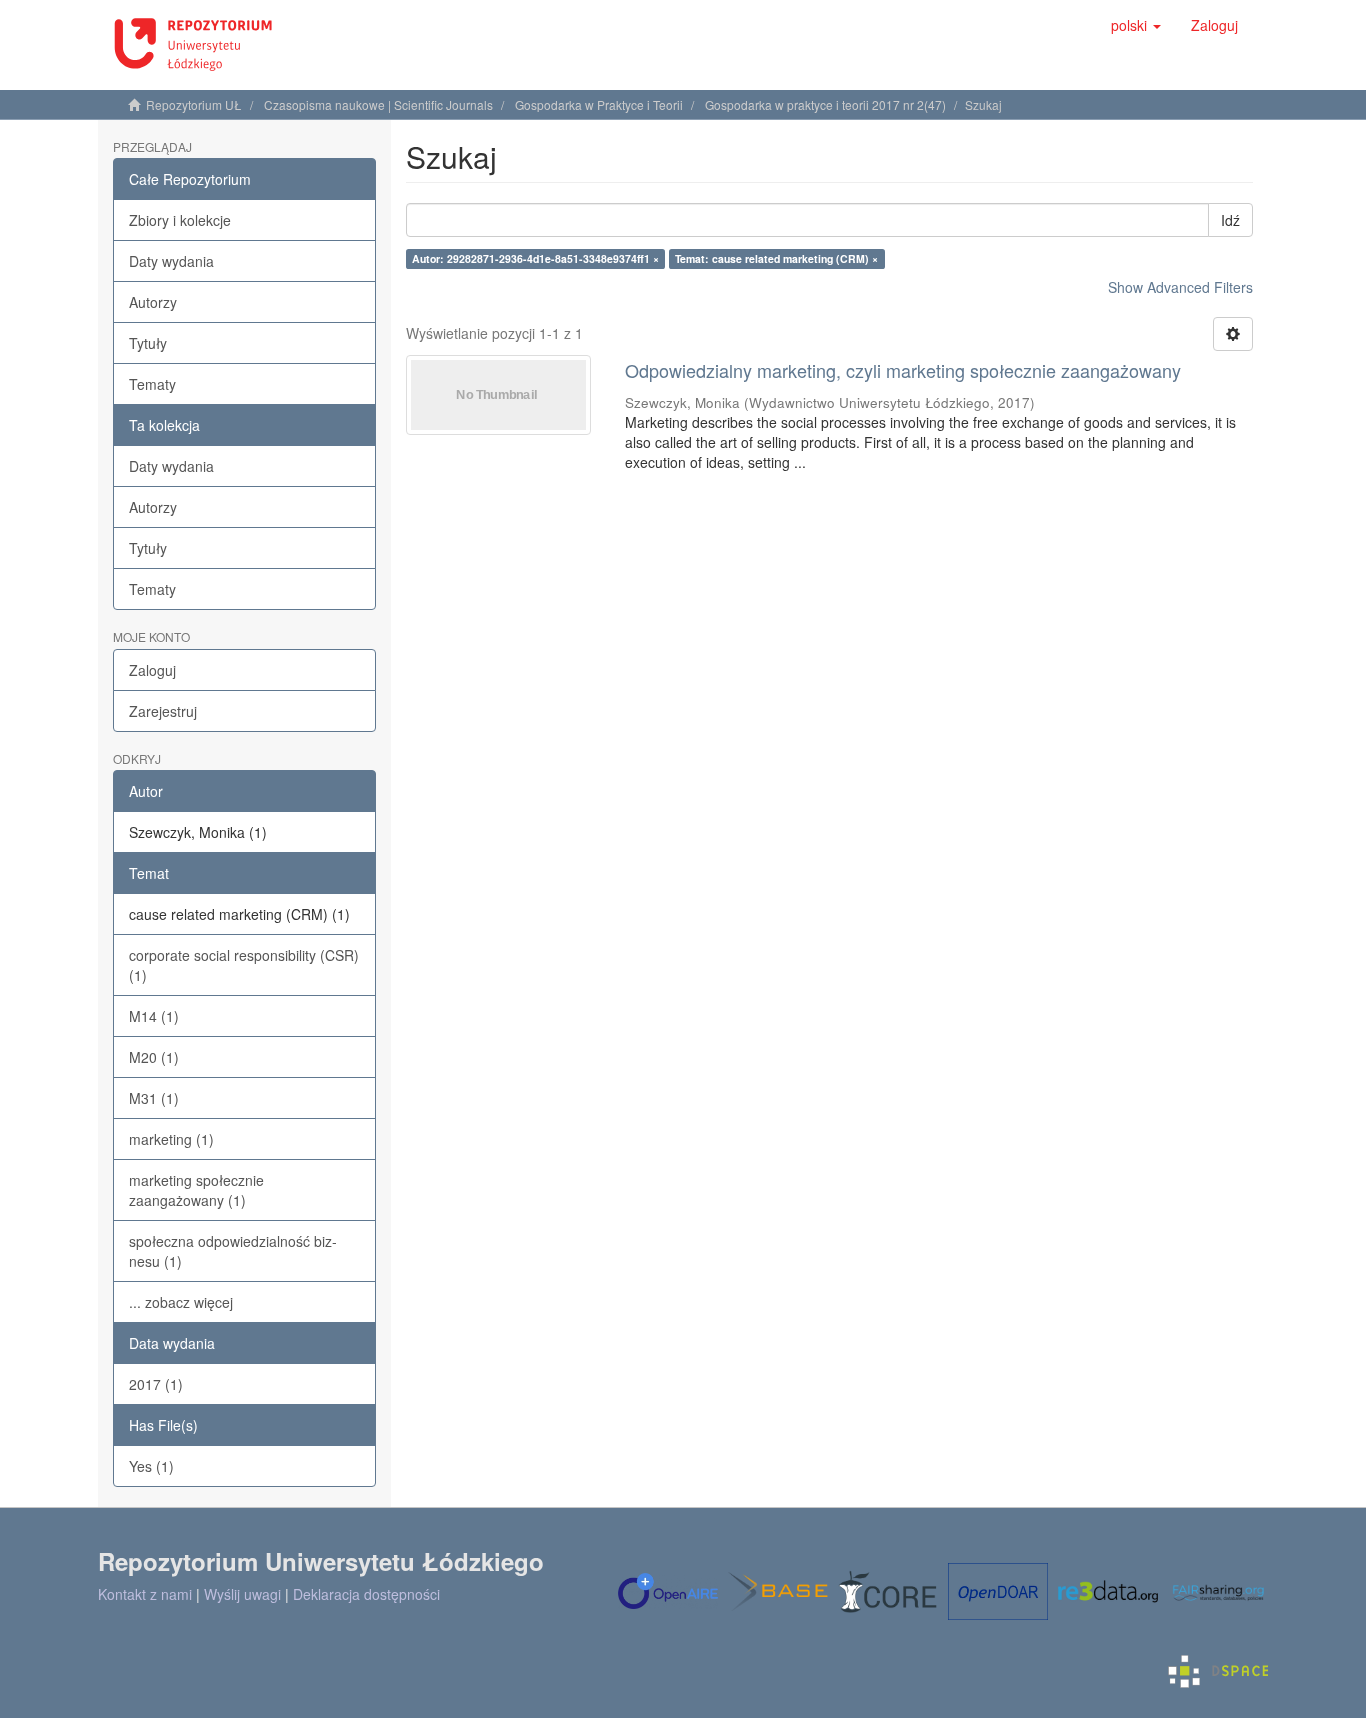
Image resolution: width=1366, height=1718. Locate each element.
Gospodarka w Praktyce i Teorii (599, 104)
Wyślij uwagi (242, 1594)
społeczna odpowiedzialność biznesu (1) (233, 1251)
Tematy (152, 384)
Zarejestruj (163, 711)
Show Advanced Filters (1180, 287)
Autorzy (153, 302)
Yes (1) (151, 1466)
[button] (1136, 25)
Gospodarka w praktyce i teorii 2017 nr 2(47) (825, 104)
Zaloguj (152, 670)
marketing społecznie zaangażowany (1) (196, 1190)
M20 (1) (154, 1057)
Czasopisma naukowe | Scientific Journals (378, 104)
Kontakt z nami (145, 1594)
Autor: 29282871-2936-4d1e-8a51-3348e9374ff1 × (535, 258)
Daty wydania (171, 261)
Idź (1230, 220)
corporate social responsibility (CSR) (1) (244, 965)
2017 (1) (156, 1384)
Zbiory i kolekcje (180, 220)
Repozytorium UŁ (194, 104)
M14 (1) (154, 1016)
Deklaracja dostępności (366, 1594)
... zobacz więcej (181, 1302)
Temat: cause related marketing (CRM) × (776, 258)
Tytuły (148, 343)
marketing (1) (171, 1139)
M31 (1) (154, 1098)
